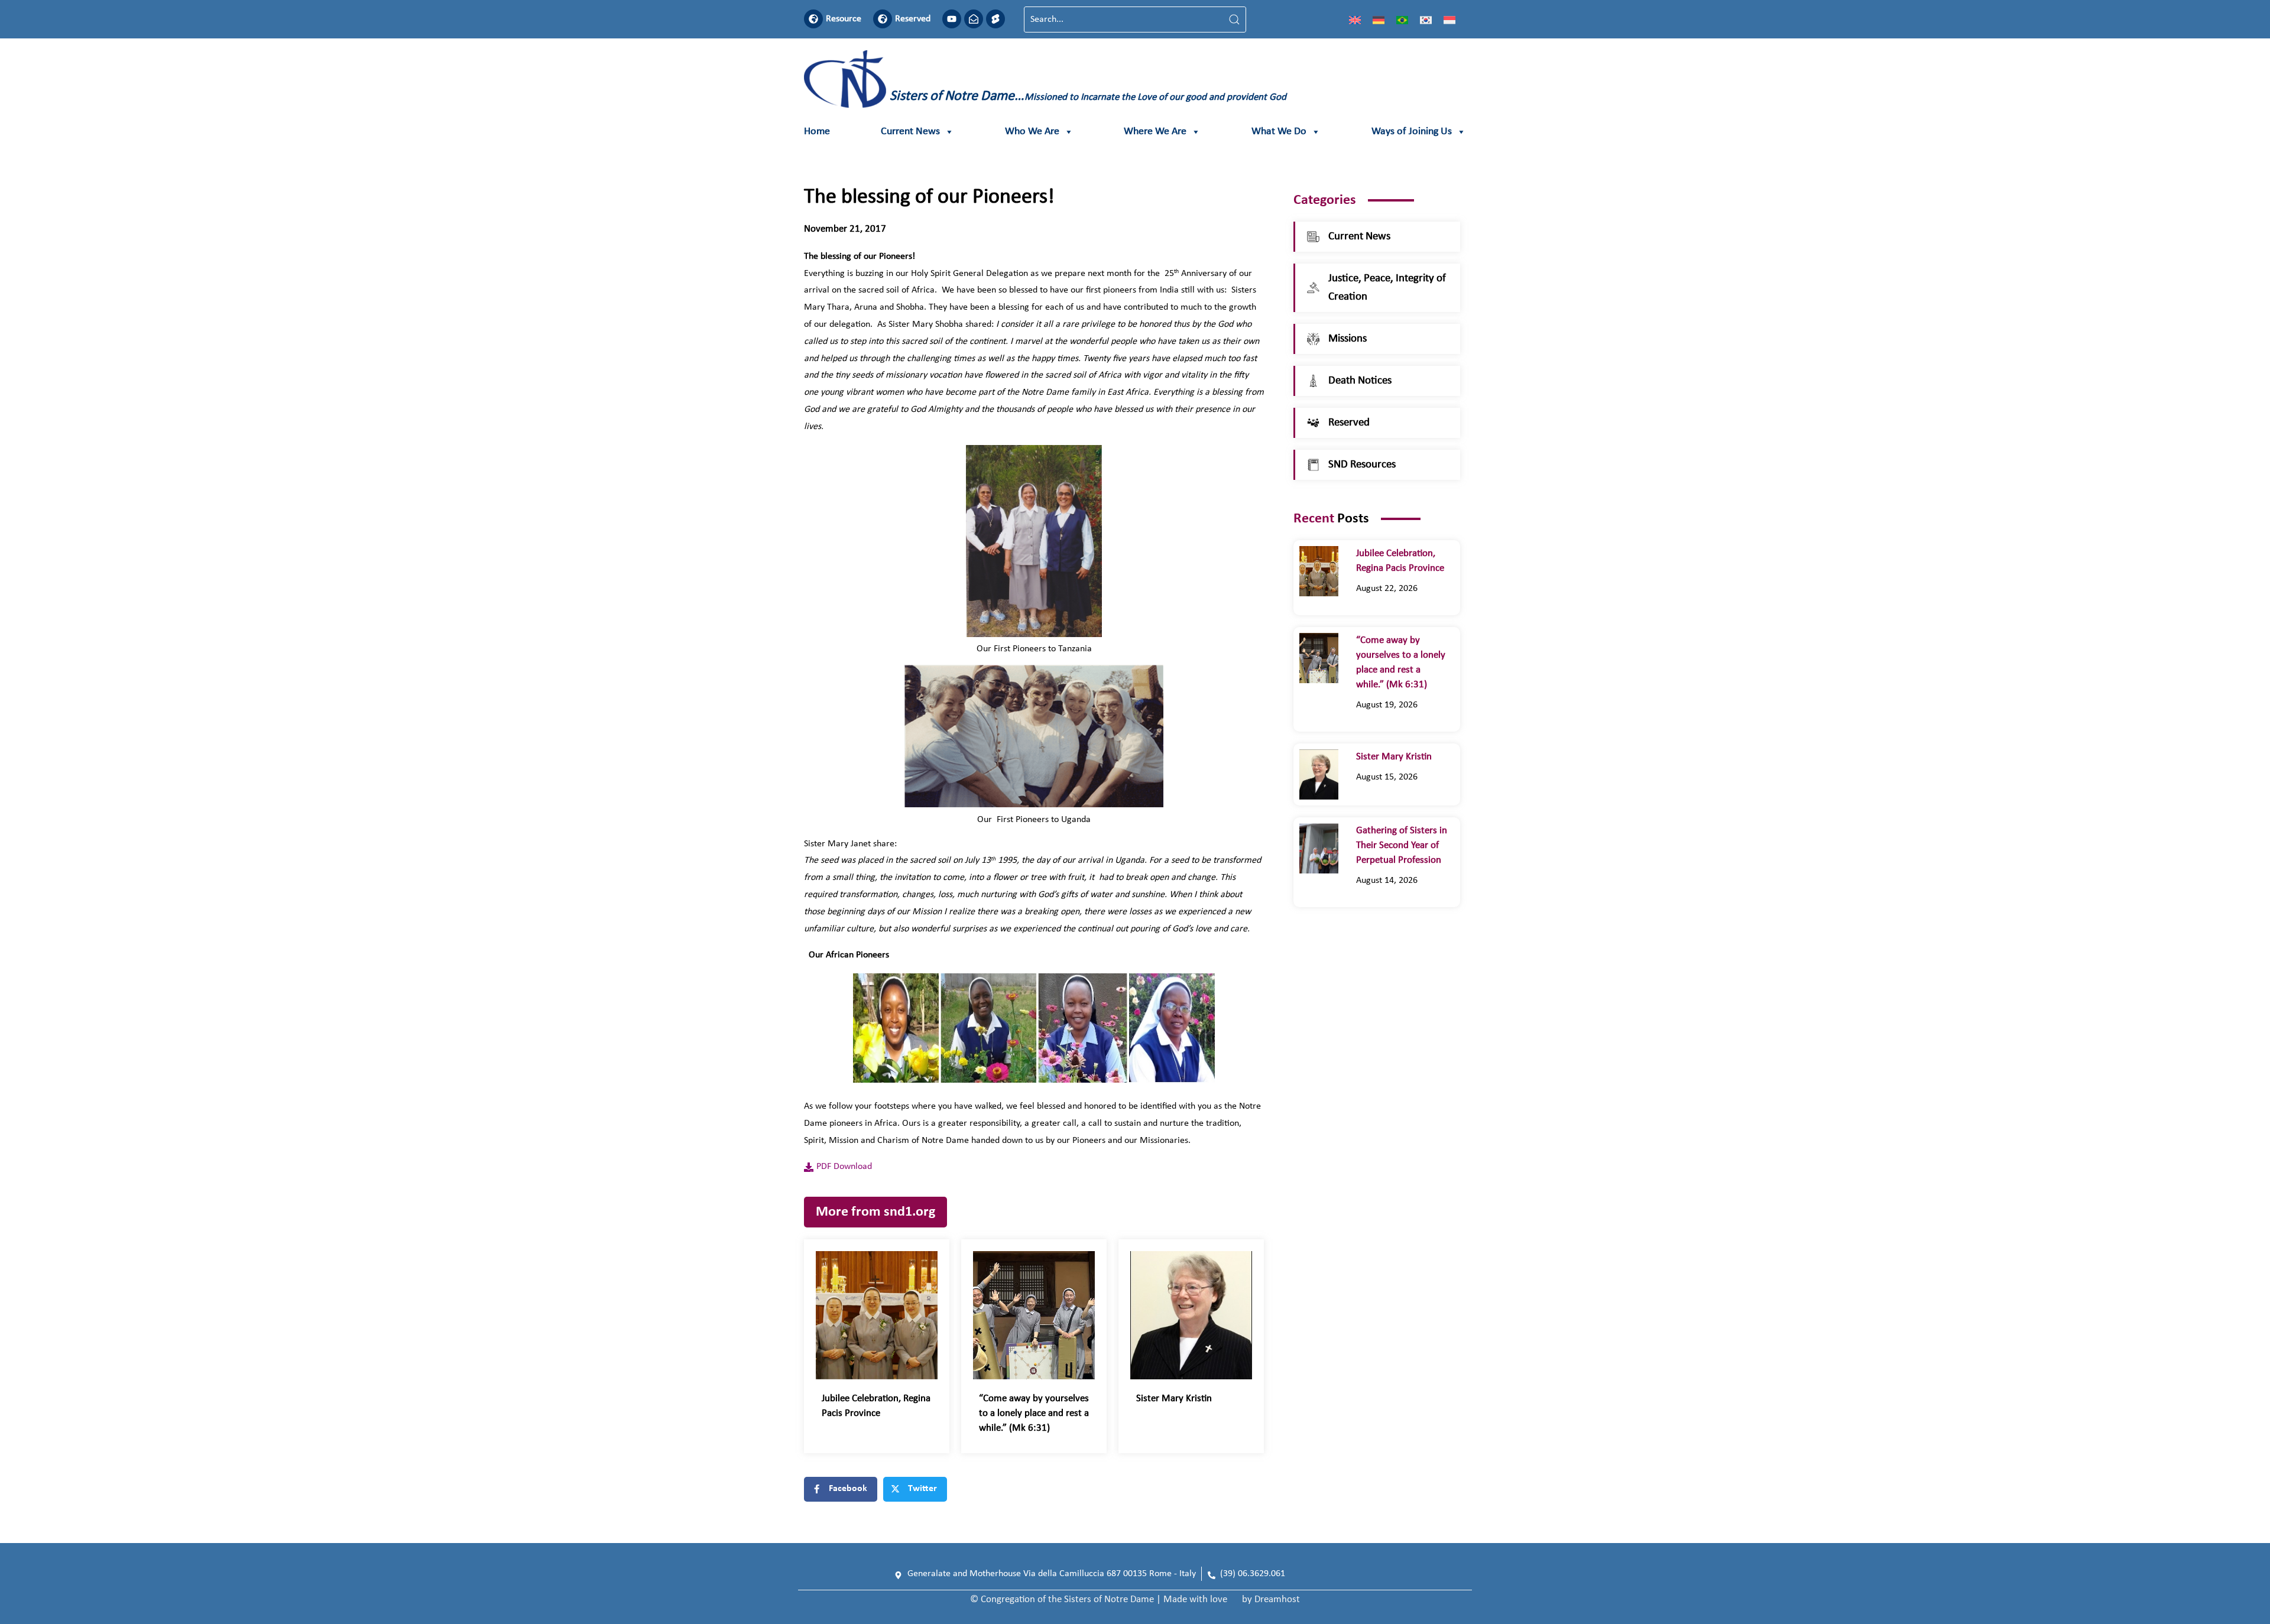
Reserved (913, 19)
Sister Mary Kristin (1174, 1399)
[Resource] (813, 19)
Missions (1348, 339)
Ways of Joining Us (1412, 131)
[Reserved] (883, 19)
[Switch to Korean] (1426, 20)
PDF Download (844, 1167)
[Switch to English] (1355, 20)
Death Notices (1360, 381)
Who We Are (1032, 131)
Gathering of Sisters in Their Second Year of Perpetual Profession (1402, 845)
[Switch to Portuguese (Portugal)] (1402, 20)
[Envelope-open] (974, 19)
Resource (844, 19)
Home (817, 131)
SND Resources (1362, 465)
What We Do (1279, 131)
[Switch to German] (1379, 20)
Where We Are (1155, 131)
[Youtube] (952, 19)
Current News (910, 131)
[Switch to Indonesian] (1449, 20)
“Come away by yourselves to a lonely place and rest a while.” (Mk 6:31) (1034, 1413)
